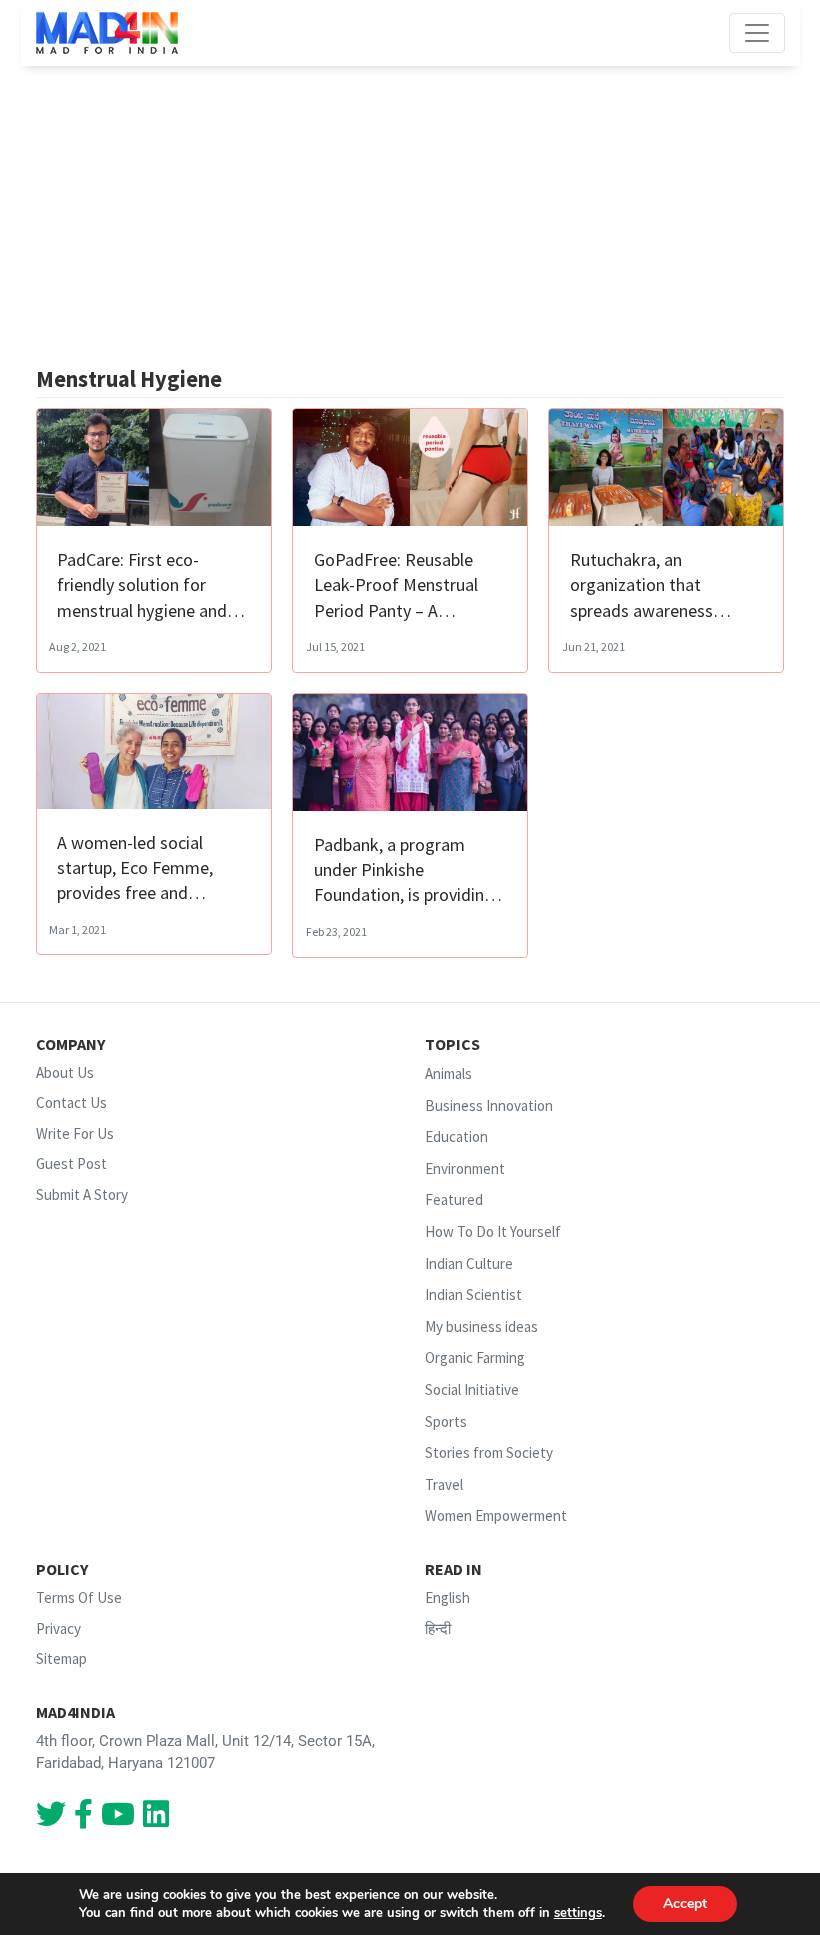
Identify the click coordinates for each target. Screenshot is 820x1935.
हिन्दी (438, 1628)
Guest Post (71, 1163)
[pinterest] (118, 1819)
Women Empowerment (496, 1516)
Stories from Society (489, 1452)
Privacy (58, 1628)
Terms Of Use (79, 1597)
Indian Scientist (473, 1294)
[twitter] (51, 1819)
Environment (465, 1168)
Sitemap (61, 1658)
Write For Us (75, 1133)
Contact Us (71, 1102)
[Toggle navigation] (757, 33)
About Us (65, 1072)
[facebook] (83, 1819)
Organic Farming (475, 1358)
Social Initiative (472, 1389)
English (447, 1597)
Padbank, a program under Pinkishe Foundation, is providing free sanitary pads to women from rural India (404, 895)
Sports (446, 1421)
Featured (454, 1199)
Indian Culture (469, 1263)
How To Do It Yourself (493, 1231)
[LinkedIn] (156, 1819)
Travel (444, 1484)
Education (456, 1136)
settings (578, 1913)
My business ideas (481, 1326)
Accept (685, 1903)
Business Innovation (489, 1105)
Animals (448, 1073)
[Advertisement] (410, 216)
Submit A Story (82, 1194)
